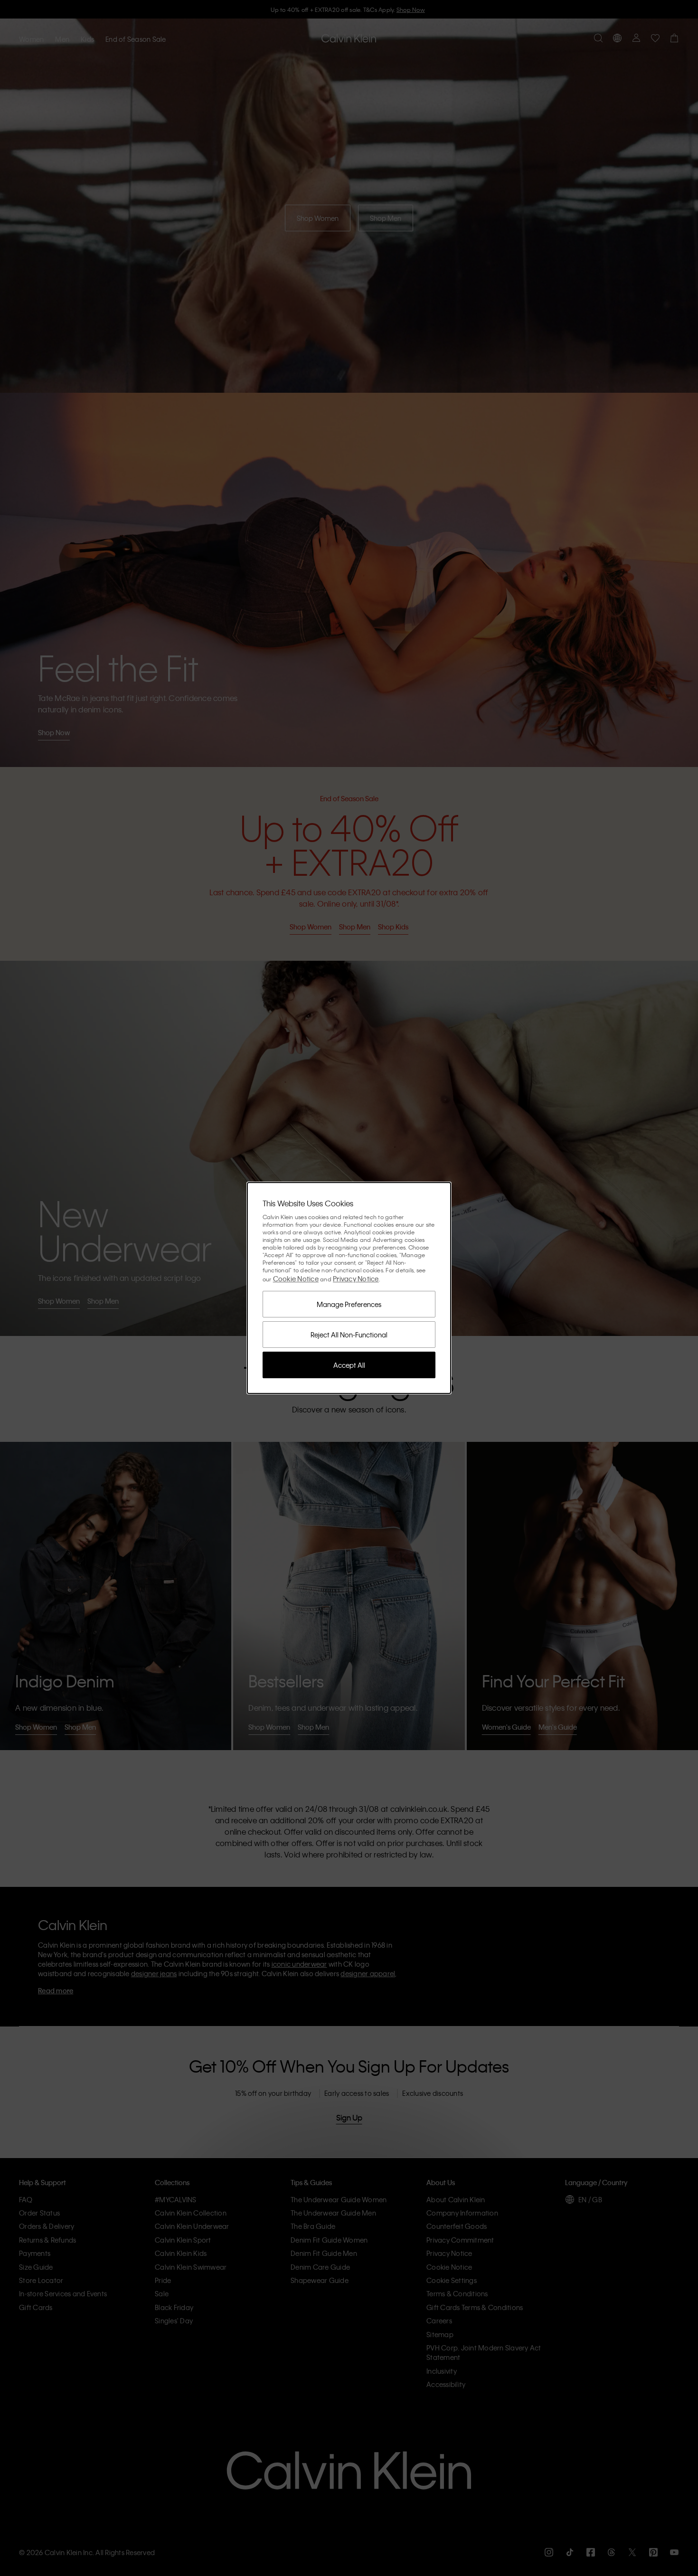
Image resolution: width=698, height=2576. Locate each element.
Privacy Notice (356, 1279)
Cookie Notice (296, 1279)
